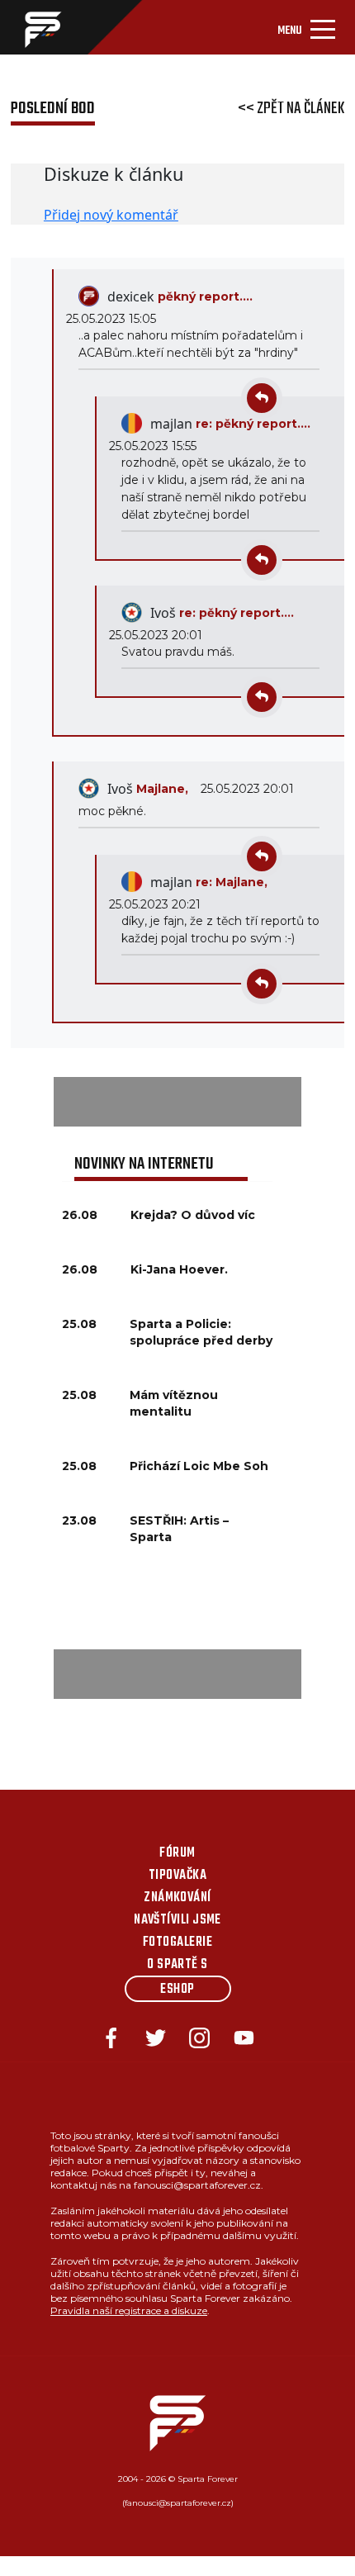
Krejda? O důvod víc (193, 1215)
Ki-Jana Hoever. (179, 1269)
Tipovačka (177, 1876)
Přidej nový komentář (111, 215)
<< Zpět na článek (291, 109)
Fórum (177, 1853)
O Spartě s (177, 1965)
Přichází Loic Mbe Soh (199, 1466)
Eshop (177, 1990)
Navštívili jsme (177, 1920)
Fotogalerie (177, 1943)
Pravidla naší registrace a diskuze (129, 2310)
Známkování (177, 1898)
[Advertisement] (177, 1102)
